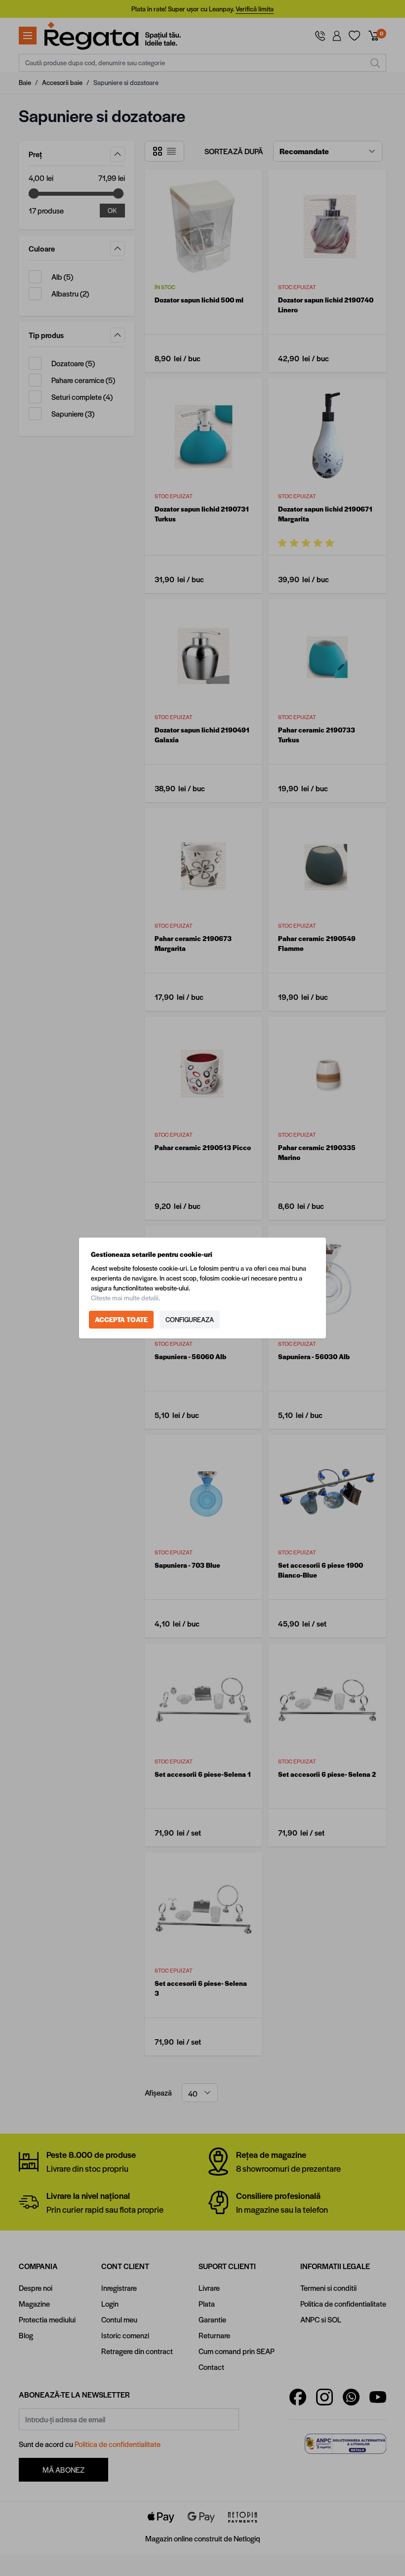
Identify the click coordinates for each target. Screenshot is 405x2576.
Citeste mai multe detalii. (125, 1298)
